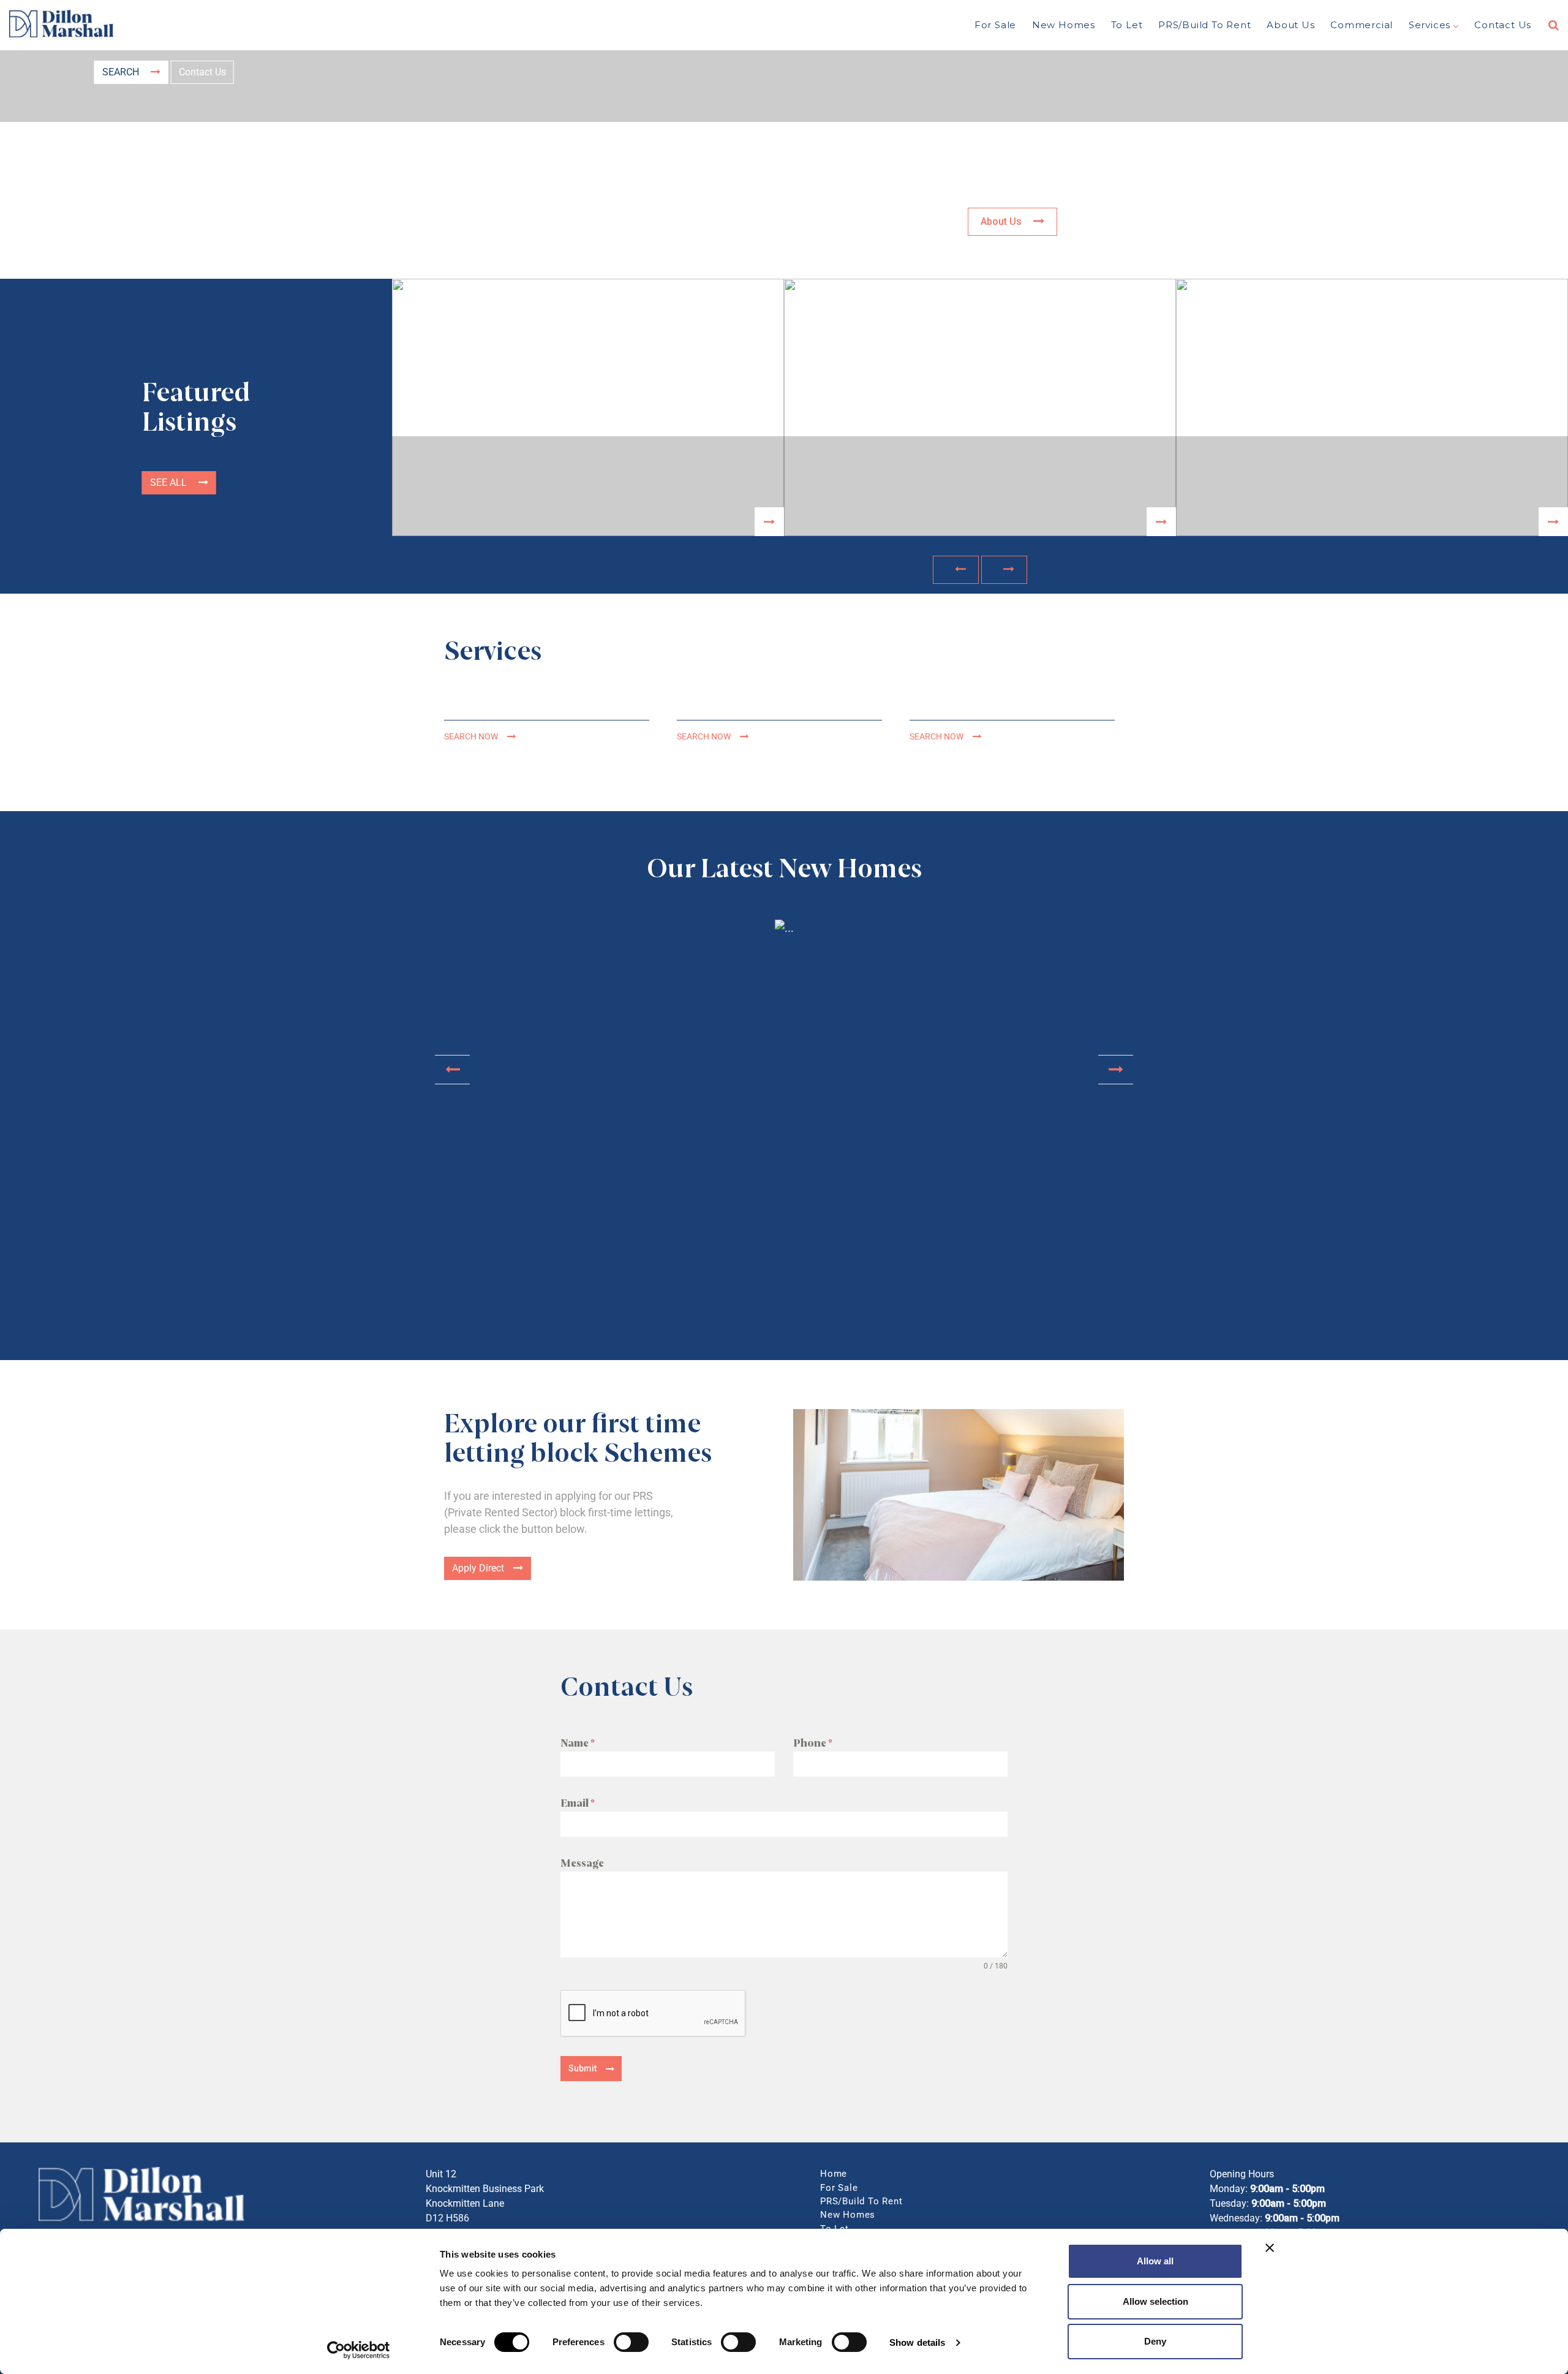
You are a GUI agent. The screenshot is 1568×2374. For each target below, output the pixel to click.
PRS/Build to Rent (1205, 25)
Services (1430, 25)
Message (582, 1863)
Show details (917, 2342)
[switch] (631, 2342)
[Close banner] (1270, 2248)
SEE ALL (170, 482)
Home (834, 2174)
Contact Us (1503, 25)
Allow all (1155, 2261)
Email (577, 1803)
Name (577, 1743)
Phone (812, 1743)
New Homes (1064, 25)
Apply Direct (478, 1568)
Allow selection (1155, 2301)
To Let (1127, 25)
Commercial (1362, 25)
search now (471, 737)
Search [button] (122, 72)
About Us (1291, 25)
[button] (956, 570)
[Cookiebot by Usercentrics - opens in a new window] (359, 2350)
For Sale (995, 25)
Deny (1155, 2341)
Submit (582, 2068)
